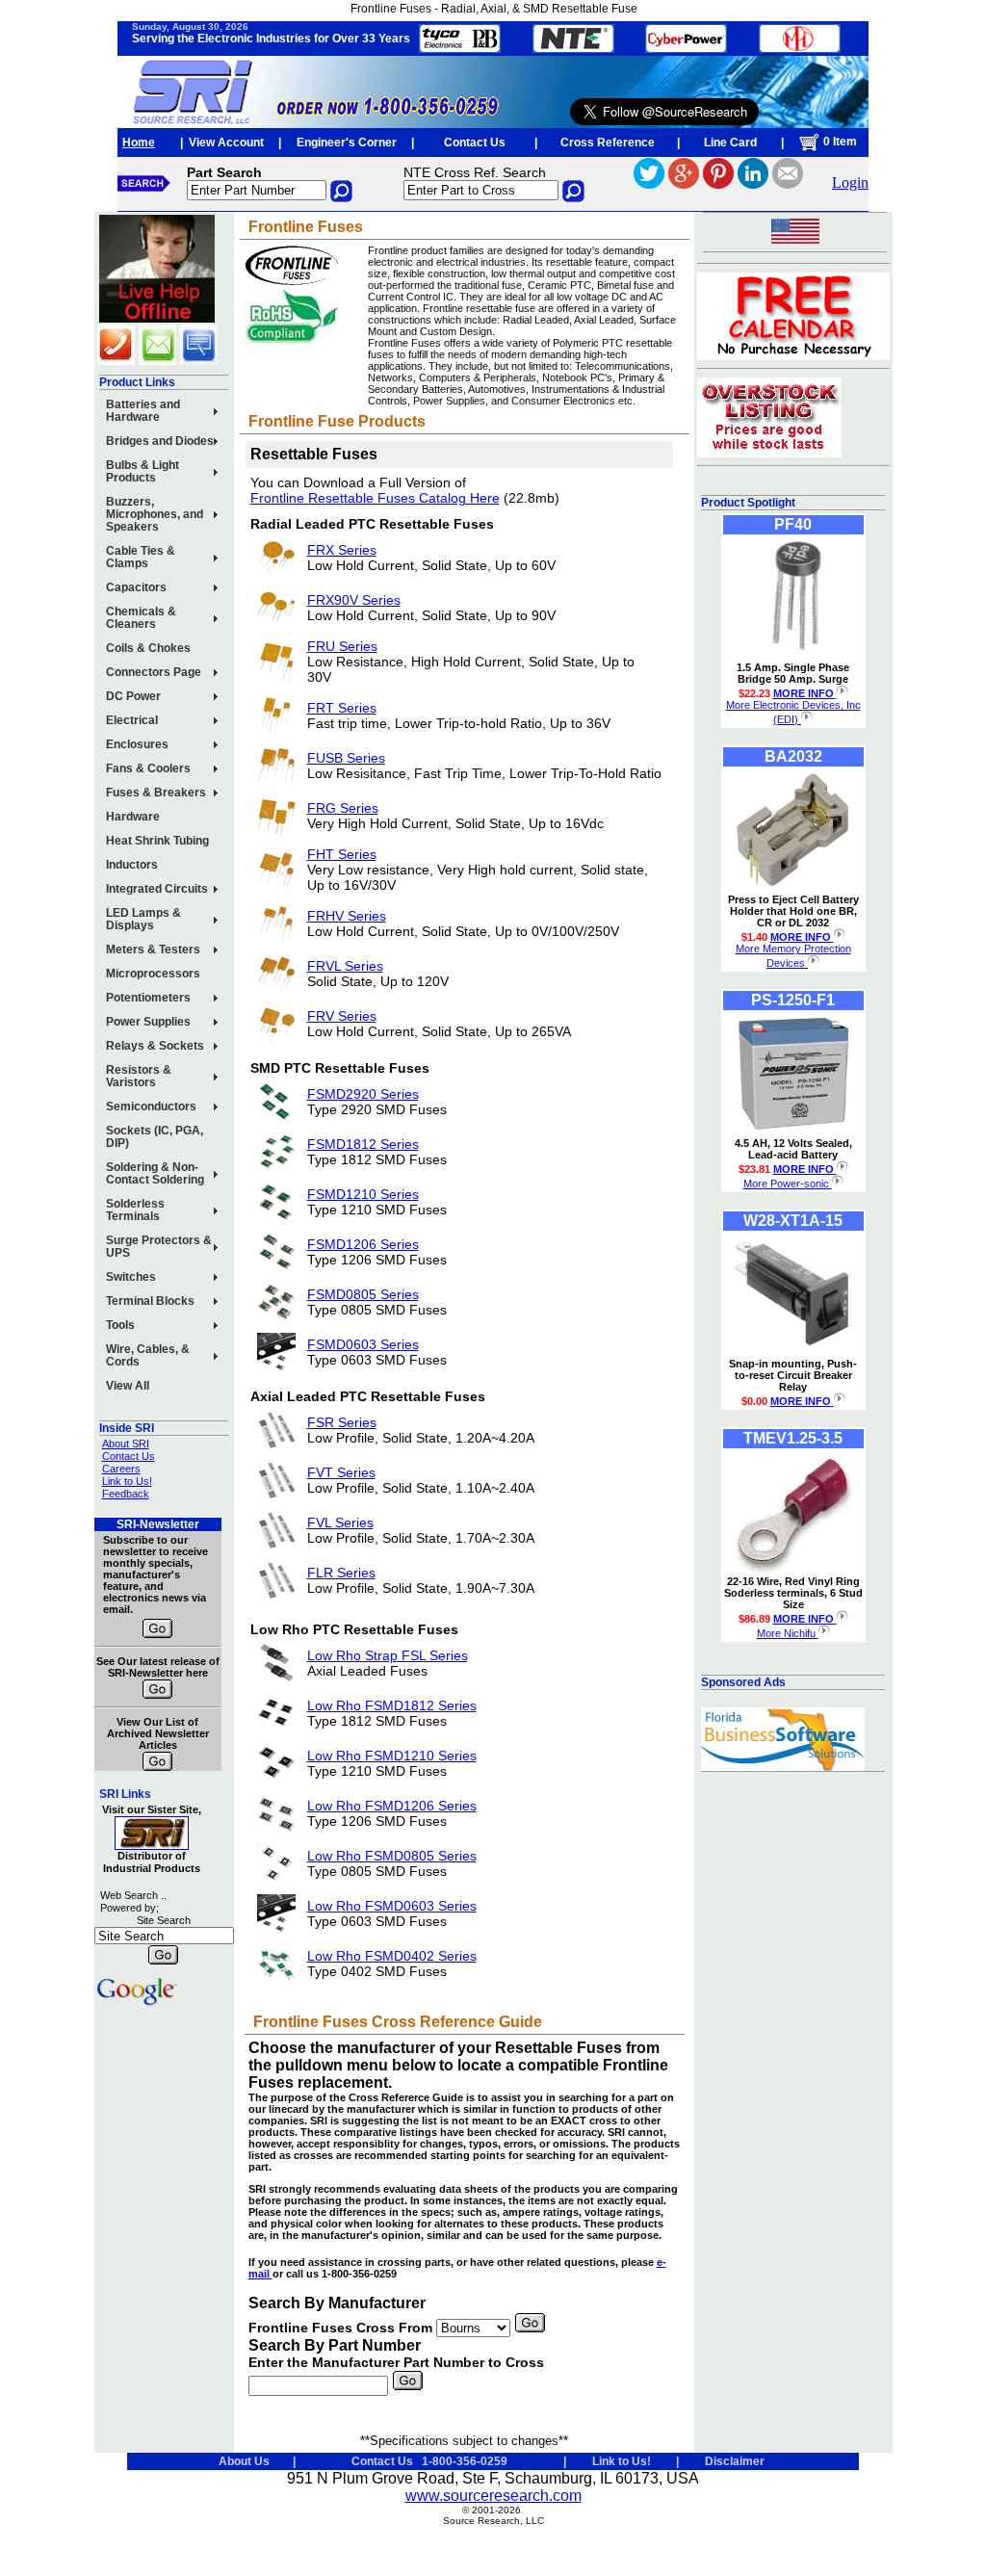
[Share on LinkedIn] (753, 183)
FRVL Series (345, 966)
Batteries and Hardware (143, 411)
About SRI (126, 1444)
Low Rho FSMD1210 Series (392, 1756)
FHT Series (342, 854)
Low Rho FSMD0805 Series (392, 1856)
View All (128, 1386)
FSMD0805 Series (363, 1294)
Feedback (126, 1494)
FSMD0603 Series (363, 1344)
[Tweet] (649, 183)
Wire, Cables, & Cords (148, 1355)
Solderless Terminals (135, 1210)
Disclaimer (735, 2461)
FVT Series (341, 1472)
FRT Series (342, 708)
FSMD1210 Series (363, 1194)
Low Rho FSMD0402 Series (392, 1956)
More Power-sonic (788, 1184)
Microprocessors (153, 974)
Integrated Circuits (157, 889)
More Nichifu (788, 1633)
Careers (121, 1469)
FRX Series (342, 550)
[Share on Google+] (684, 183)
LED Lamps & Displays (143, 919)
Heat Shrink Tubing (157, 841)
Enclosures (137, 744)
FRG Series (343, 808)
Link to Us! (127, 1481)
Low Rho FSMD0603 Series (392, 1906)
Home (139, 143)
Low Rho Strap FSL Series (388, 1655)
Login (850, 182)
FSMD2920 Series (363, 1094)
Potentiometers (148, 998)
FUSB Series (346, 758)
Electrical (132, 720)
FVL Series (340, 1522)
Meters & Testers (153, 950)
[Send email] (788, 183)
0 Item (839, 142)
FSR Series (342, 1422)
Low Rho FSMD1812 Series (392, 1705)
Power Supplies (148, 1022)
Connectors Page (154, 672)
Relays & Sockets (155, 1046)
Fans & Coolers (148, 768)
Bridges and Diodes (160, 441)
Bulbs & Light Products (143, 471)
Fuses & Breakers (156, 793)
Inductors (132, 865)
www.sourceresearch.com (493, 2496)
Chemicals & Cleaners (141, 618)
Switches (131, 1277)
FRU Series (342, 646)
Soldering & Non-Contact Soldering (155, 1173)
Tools (120, 1325)
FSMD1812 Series (363, 1144)
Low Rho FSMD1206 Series (392, 1806)
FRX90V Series (354, 600)
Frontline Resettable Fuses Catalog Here (375, 498)
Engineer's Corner (347, 143)
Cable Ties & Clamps (141, 557)
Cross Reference (608, 143)
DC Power (133, 696)
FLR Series (341, 1573)
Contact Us (475, 143)
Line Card (730, 143)
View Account (226, 143)
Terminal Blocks (150, 1301)
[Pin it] (718, 183)
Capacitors (136, 587)
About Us (244, 2461)
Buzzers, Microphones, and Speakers (155, 514)
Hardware (133, 817)
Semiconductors (151, 1106)
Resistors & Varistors (139, 1076)
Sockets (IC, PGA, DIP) (155, 1137)
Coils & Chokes (148, 648)
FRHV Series (347, 916)
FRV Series (342, 1016)
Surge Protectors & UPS (159, 1247)
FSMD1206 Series (363, 1244)
